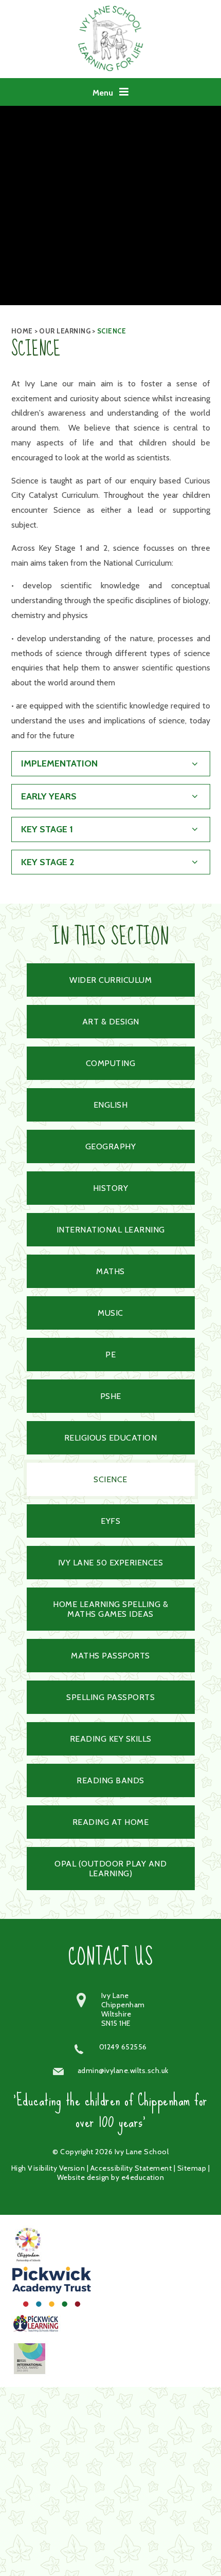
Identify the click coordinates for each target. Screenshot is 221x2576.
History (111, 1188)
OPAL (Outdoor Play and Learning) (110, 1869)
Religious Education (111, 1438)
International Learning (111, 1230)
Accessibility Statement (131, 2168)
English (111, 1105)
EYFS (110, 1521)
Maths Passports (110, 1656)
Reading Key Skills (111, 1739)
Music (110, 1313)
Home (22, 331)
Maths (110, 1271)
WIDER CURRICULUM (110, 980)
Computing (111, 1063)
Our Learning (65, 331)
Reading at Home (111, 1822)
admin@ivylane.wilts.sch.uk (123, 2070)
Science (112, 331)
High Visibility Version (48, 2168)
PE (110, 1355)
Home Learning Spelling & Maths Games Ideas (110, 1609)
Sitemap (192, 2168)
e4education (143, 2177)
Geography (111, 1146)
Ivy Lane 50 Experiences (111, 1563)
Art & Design (111, 1022)
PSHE (111, 1396)
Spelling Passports (110, 1697)
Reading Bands (110, 1780)
